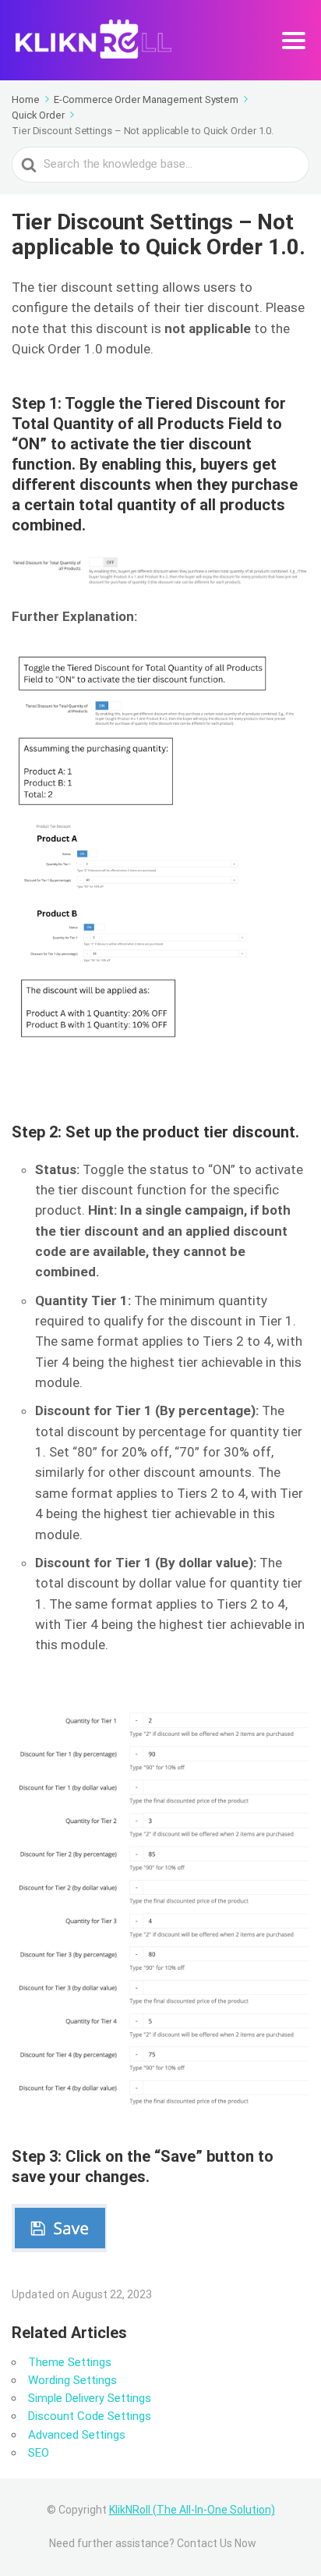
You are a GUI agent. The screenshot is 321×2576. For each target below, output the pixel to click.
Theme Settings (70, 2362)
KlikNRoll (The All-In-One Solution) (192, 2510)
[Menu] (294, 41)
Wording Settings (72, 2380)
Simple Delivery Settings (90, 2398)
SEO (39, 2453)
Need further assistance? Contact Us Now (153, 2543)
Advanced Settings (77, 2435)
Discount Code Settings (90, 2416)
